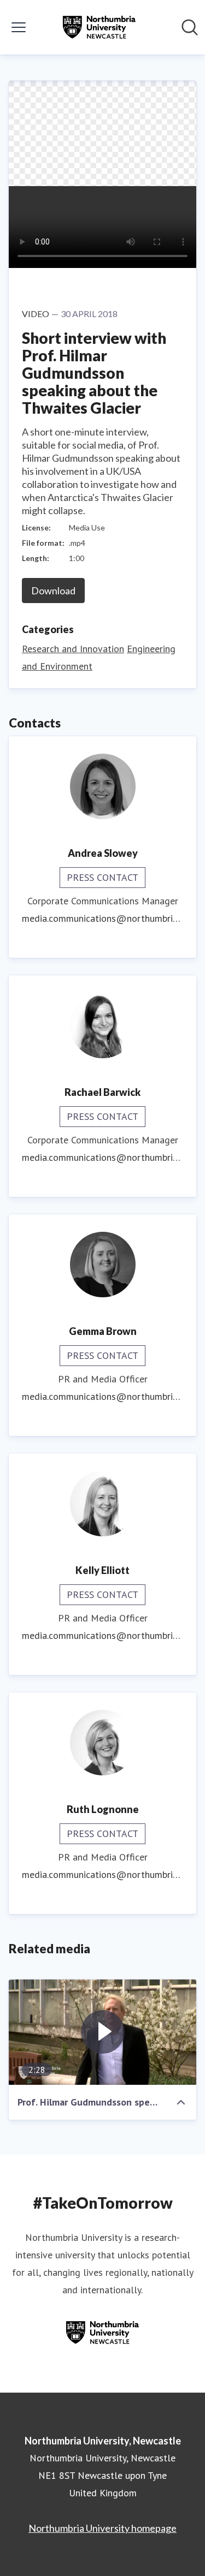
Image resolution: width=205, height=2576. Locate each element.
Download (53, 591)
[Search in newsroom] (190, 27)
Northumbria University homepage (102, 2528)
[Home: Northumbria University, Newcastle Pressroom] (99, 27)
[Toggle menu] (19, 27)
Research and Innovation (73, 649)
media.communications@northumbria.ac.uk (102, 918)
